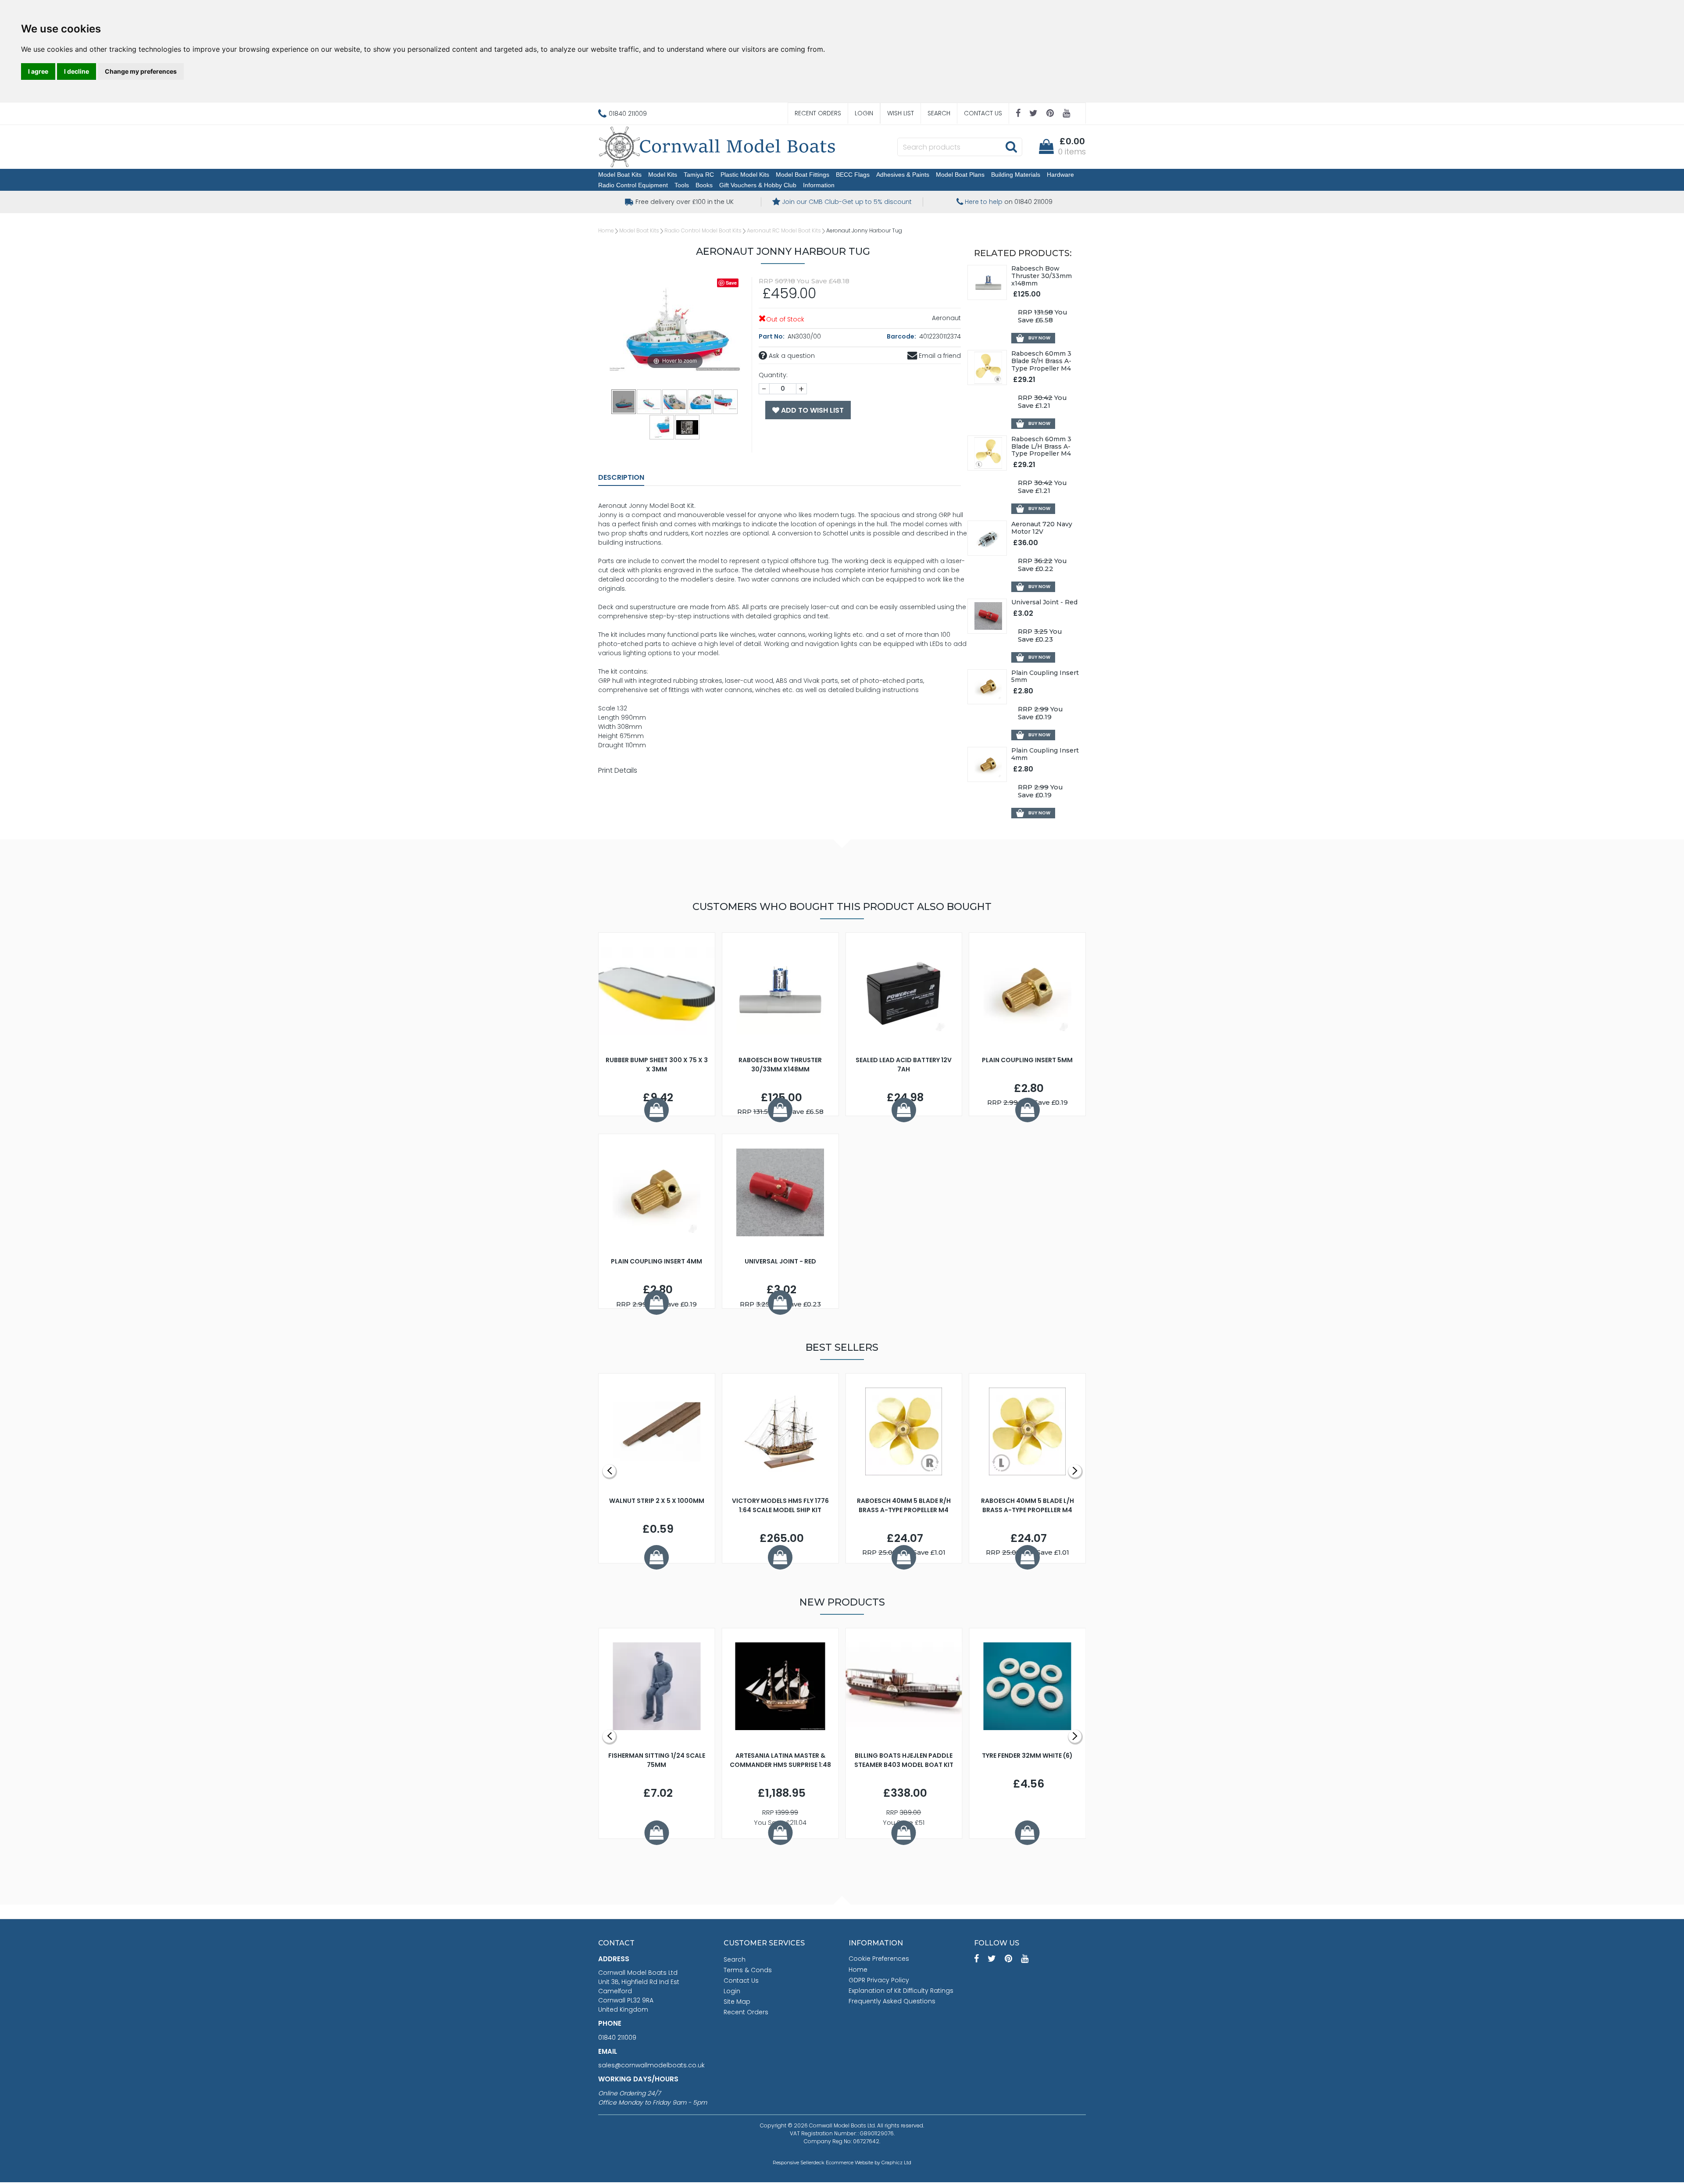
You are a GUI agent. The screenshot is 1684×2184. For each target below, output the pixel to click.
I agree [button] (38, 71)
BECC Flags (853, 175)
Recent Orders (818, 113)
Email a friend (939, 356)
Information (819, 185)
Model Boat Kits (620, 175)
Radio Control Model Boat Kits (703, 230)
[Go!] (1011, 146)
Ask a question (791, 356)
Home (606, 230)
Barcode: (902, 336)
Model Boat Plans (960, 175)
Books (704, 185)
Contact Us (983, 113)
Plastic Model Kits (745, 175)
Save (731, 283)
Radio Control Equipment (633, 185)
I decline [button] (77, 71)
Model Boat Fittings (803, 175)
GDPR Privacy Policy (879, 1980)
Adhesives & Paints (903, 175)
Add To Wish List (812, 410)
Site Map (737, 2002)
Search (939, 113)
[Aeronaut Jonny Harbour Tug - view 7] (688, 427)
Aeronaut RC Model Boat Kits (784, 230)
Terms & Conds (748, 1970)
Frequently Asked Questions (892, 2001)
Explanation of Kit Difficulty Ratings (901, 1991)
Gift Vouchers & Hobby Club (758, 185)
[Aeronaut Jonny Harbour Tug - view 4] (700, 401)
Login (864, 113)
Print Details (618, 770)
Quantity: (773, 375)
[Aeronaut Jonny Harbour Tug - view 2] (649, 401)
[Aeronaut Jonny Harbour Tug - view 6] (662, 427)
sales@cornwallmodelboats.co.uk (651, 2065)
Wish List (901, 113)
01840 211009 (617, 2038)
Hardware (1060, 175)
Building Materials (1016, 175)
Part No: (772, 336)
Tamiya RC (699, 175)
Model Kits (663, 175)
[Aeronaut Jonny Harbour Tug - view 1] (624, 401)
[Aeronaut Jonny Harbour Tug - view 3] (675, 401)
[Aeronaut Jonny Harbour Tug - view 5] (726, 401)
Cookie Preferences (879, 1959)
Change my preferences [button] (141, 71)
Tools (682, 185)
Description (621, 477)
